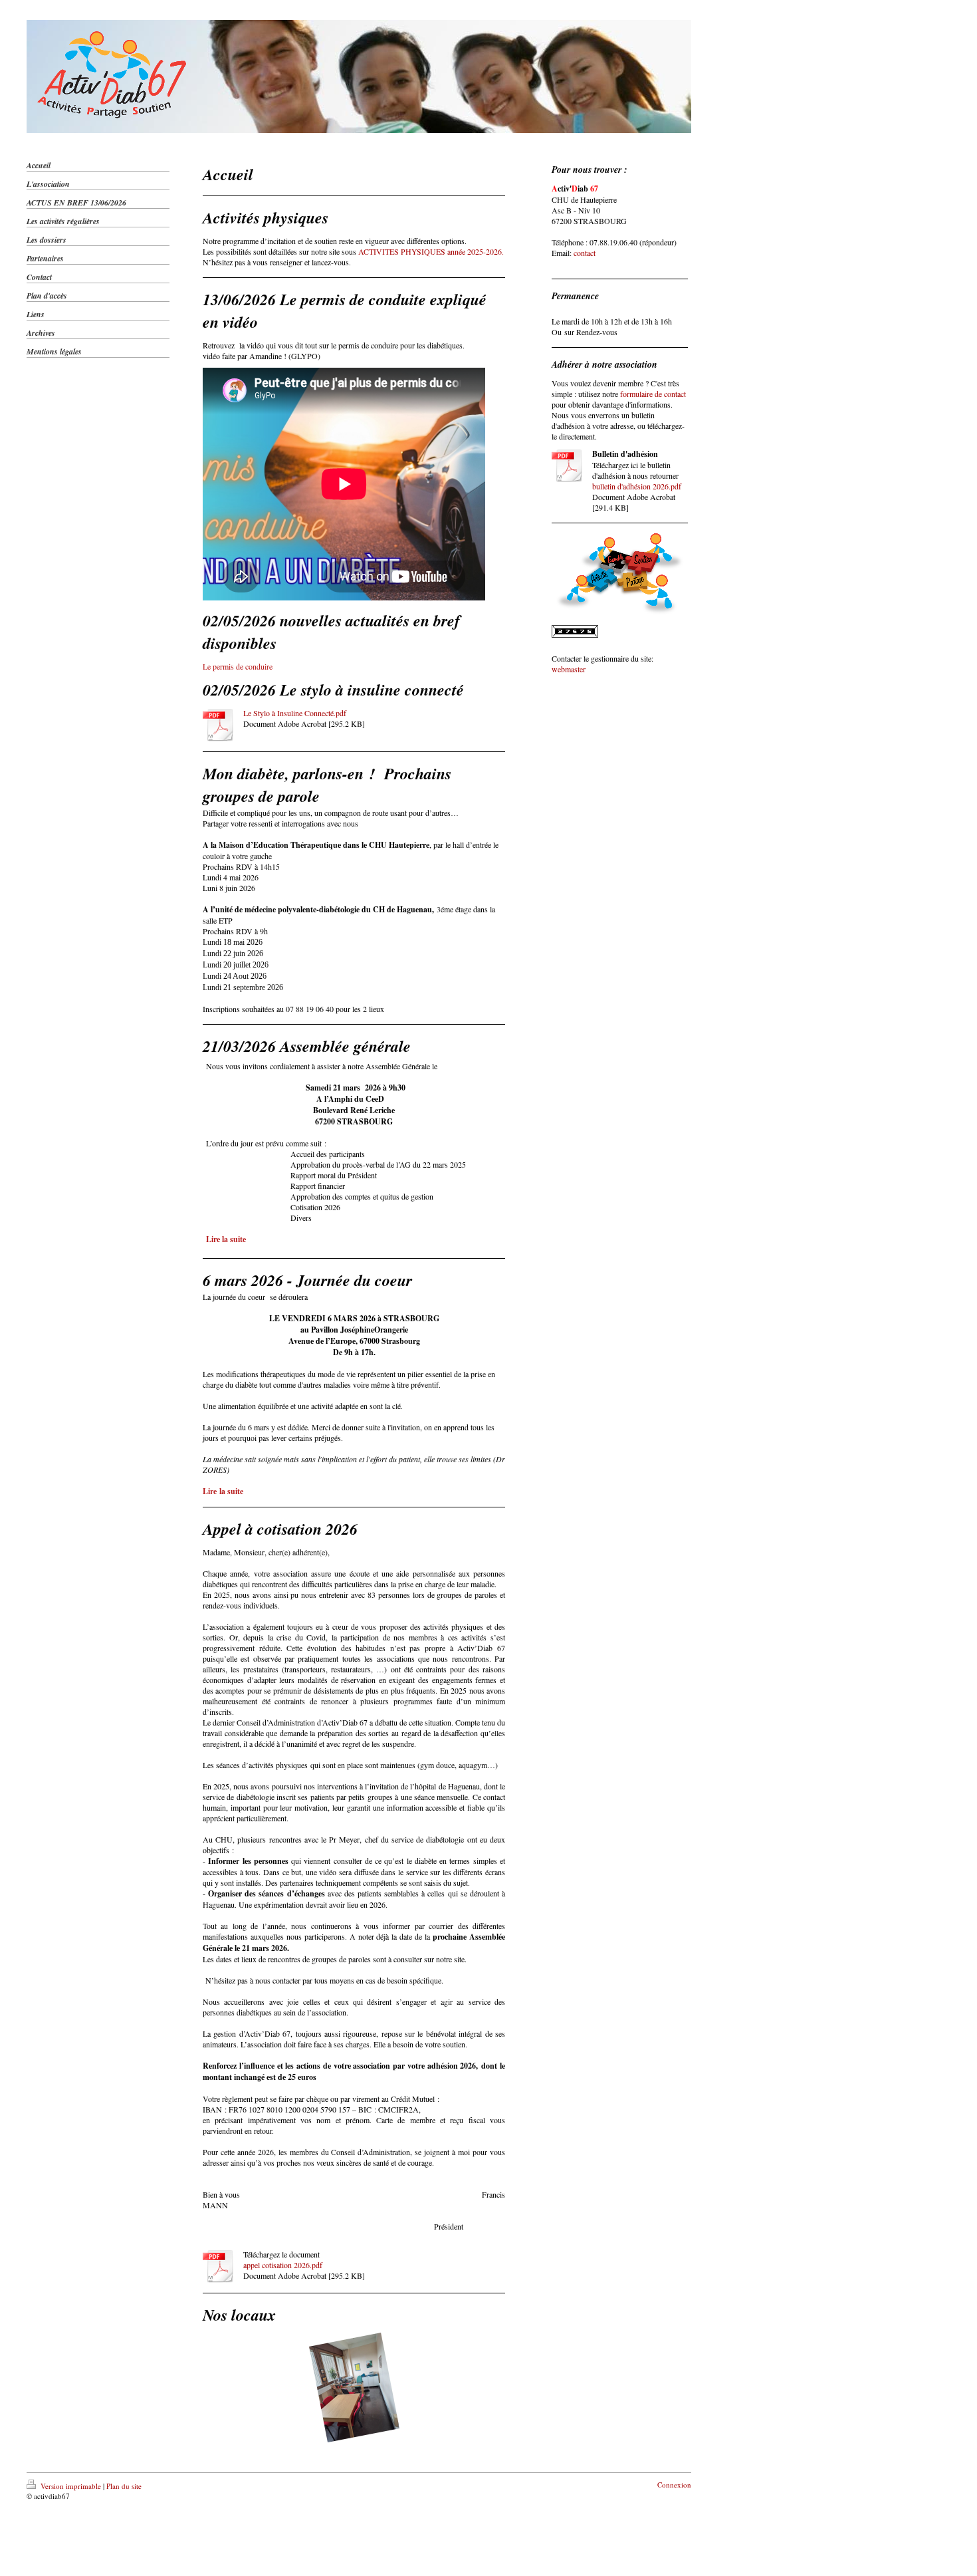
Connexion (674, 2485)
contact (585, 253)
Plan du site (124, 2486)
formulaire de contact (653, 394)
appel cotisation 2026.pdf (283, 2265)
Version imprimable (71, 2486)
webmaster (569, 669)
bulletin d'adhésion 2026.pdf (637, 486)
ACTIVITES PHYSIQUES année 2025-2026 (430, 251)
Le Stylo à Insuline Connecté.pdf (295, 713)
